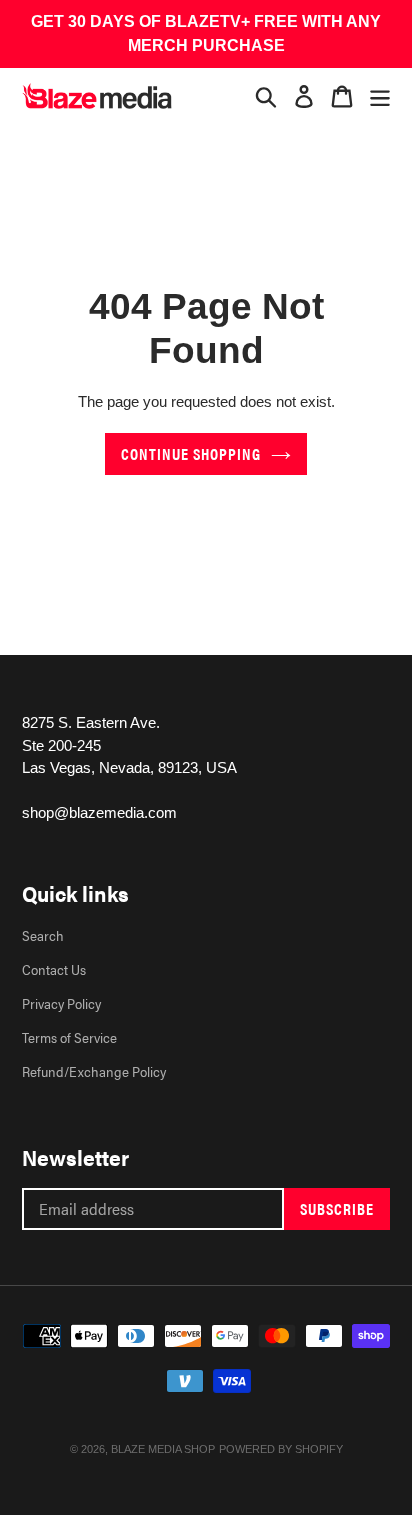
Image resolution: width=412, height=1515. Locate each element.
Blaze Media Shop (163, 1449)
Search (43, 935)
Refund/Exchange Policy (94, 1071)
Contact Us (54, 969)
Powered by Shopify (281, 1449)
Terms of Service (69, 1037)
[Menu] (380, 96)
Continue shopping (191, 453)
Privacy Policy (61, 1003)
